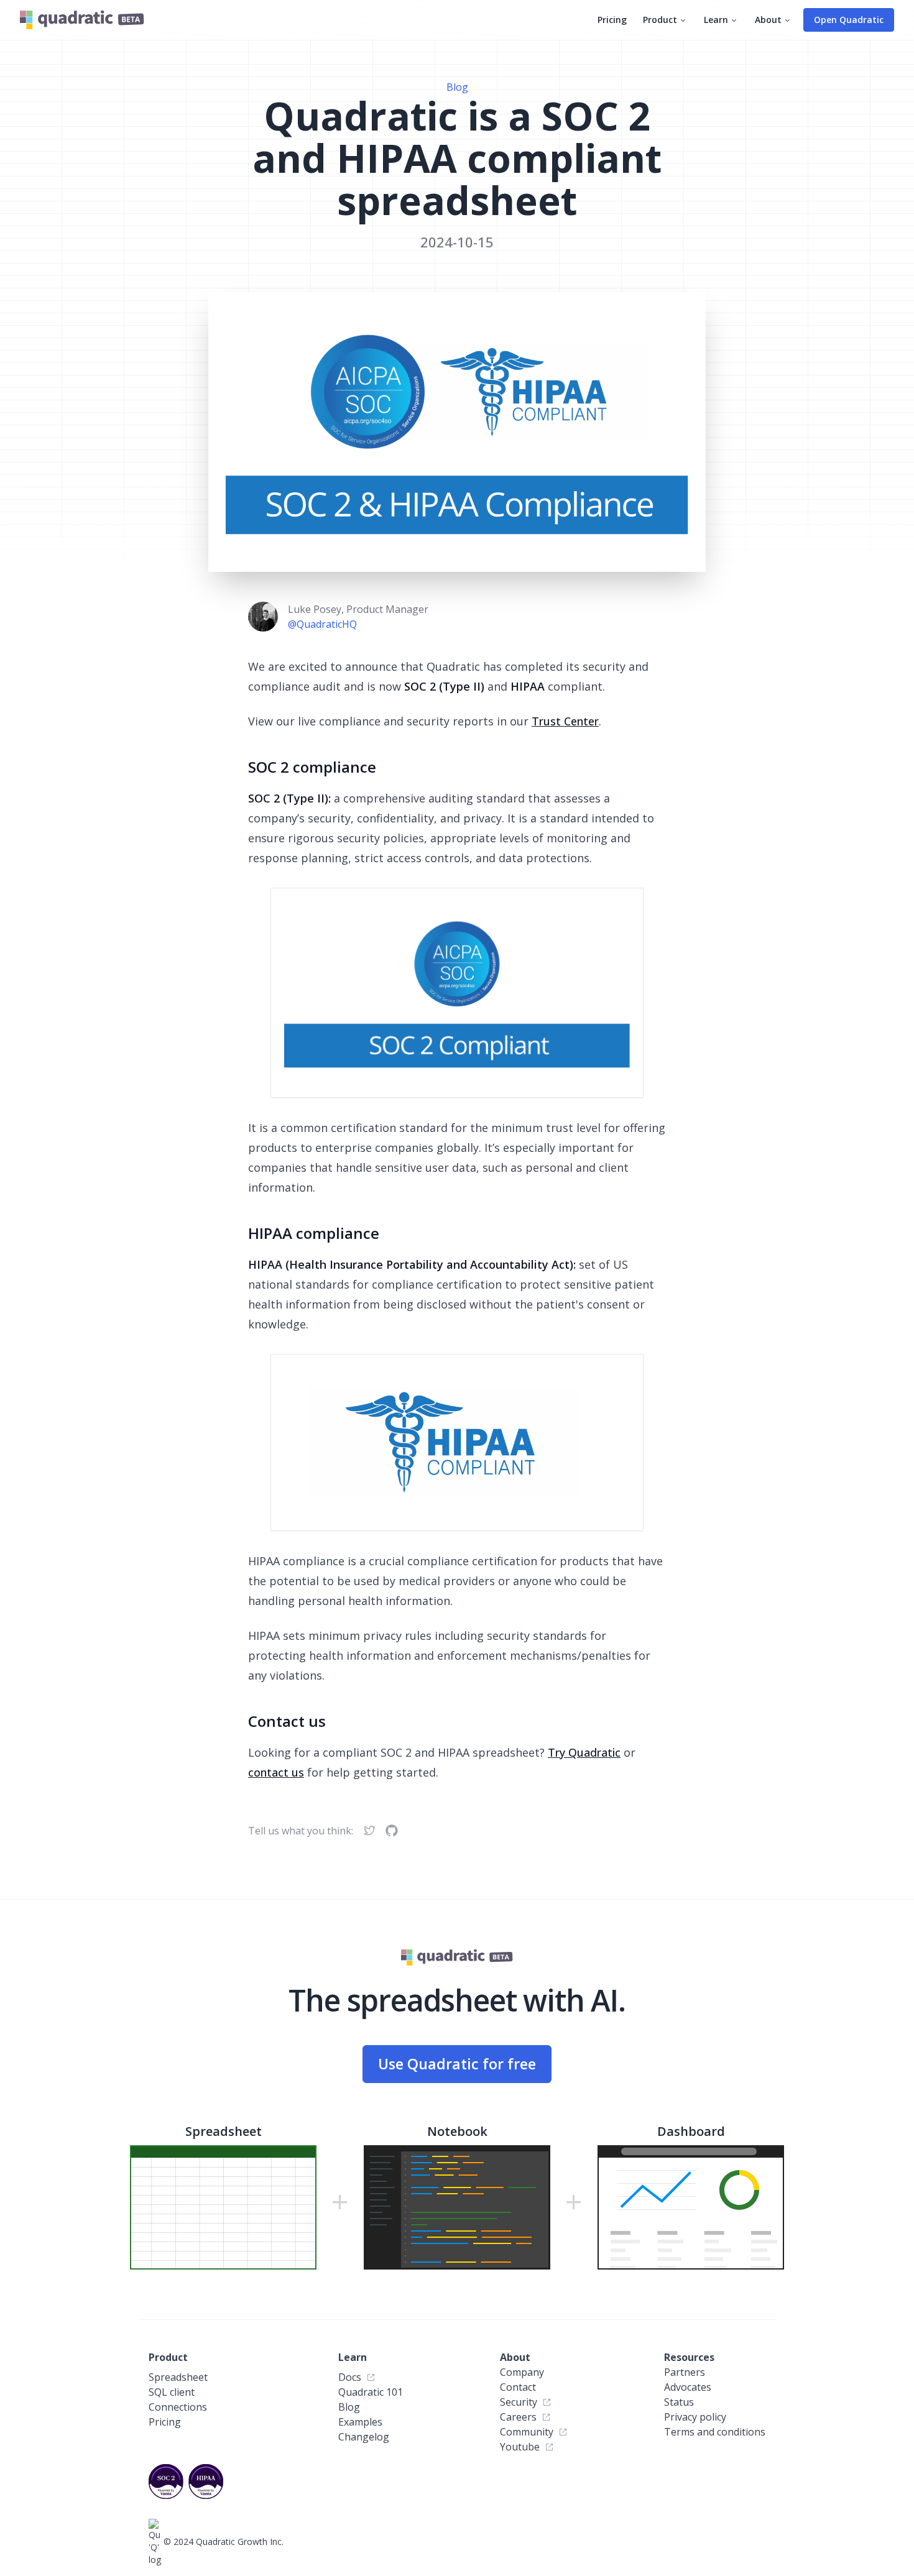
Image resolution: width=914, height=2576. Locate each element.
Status (679, 2402)
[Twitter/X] (369, 1831)
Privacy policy (695, 2417)
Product (660, 20)
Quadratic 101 (371, 2392)
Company (522, 2372)
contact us (276, 1772)
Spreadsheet (178, 2377)
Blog (457, 87)
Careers (518, 2417)
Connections (178, 2407)
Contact (518, 2387)
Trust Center (565, 721)
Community (527, 2432)
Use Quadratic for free (457, 2064)
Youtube (520, 2447)
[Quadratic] (82, 20)
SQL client (172, 2392)
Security (519, 2402)
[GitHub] (392, 1831)
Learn (716, 20)
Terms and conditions (715, 2432)
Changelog (364, 2437)
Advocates (688, 2387)
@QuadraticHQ (322, 624)
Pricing (612, 20)
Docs (350, 2377)
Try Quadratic (584, 1752)
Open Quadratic (849, 20)
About (768, 20)
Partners (685, 2372)
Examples (360, 2422)
